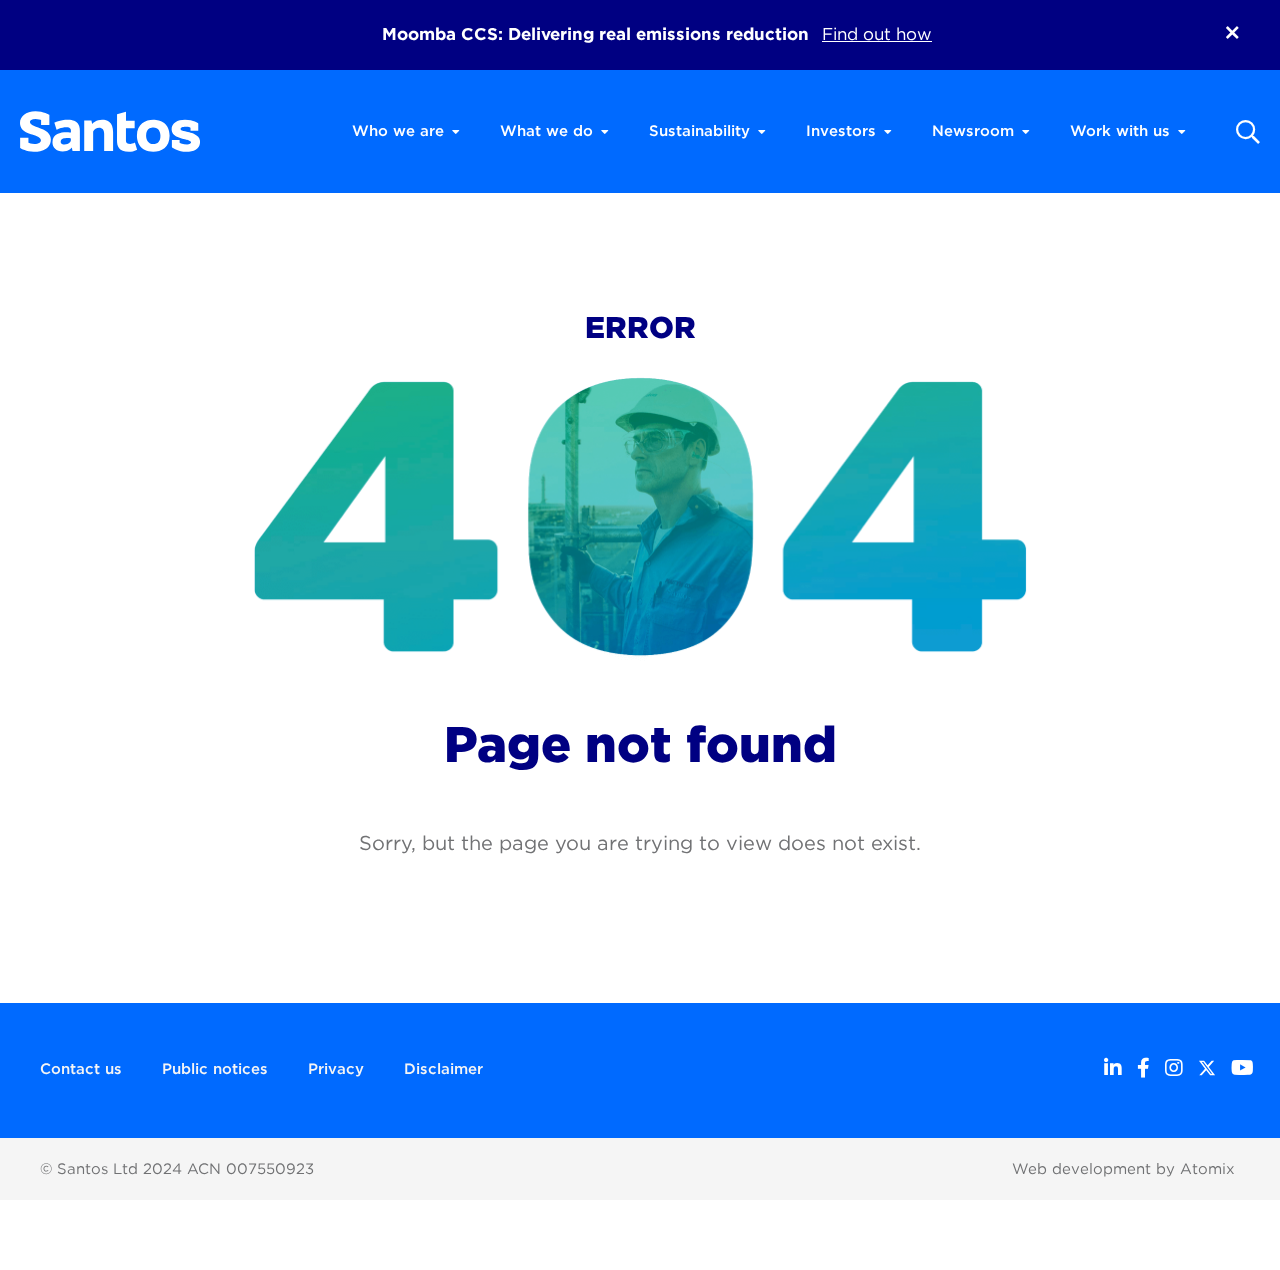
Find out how (877, 34)
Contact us (81, 1069)
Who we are (398, 131)
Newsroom (973, 131)
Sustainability (699, 131)
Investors (841, 131)
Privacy (336, 1069)
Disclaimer (443, 1069)
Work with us (1120, 131)
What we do (546, 131)
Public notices (215, 1069)
